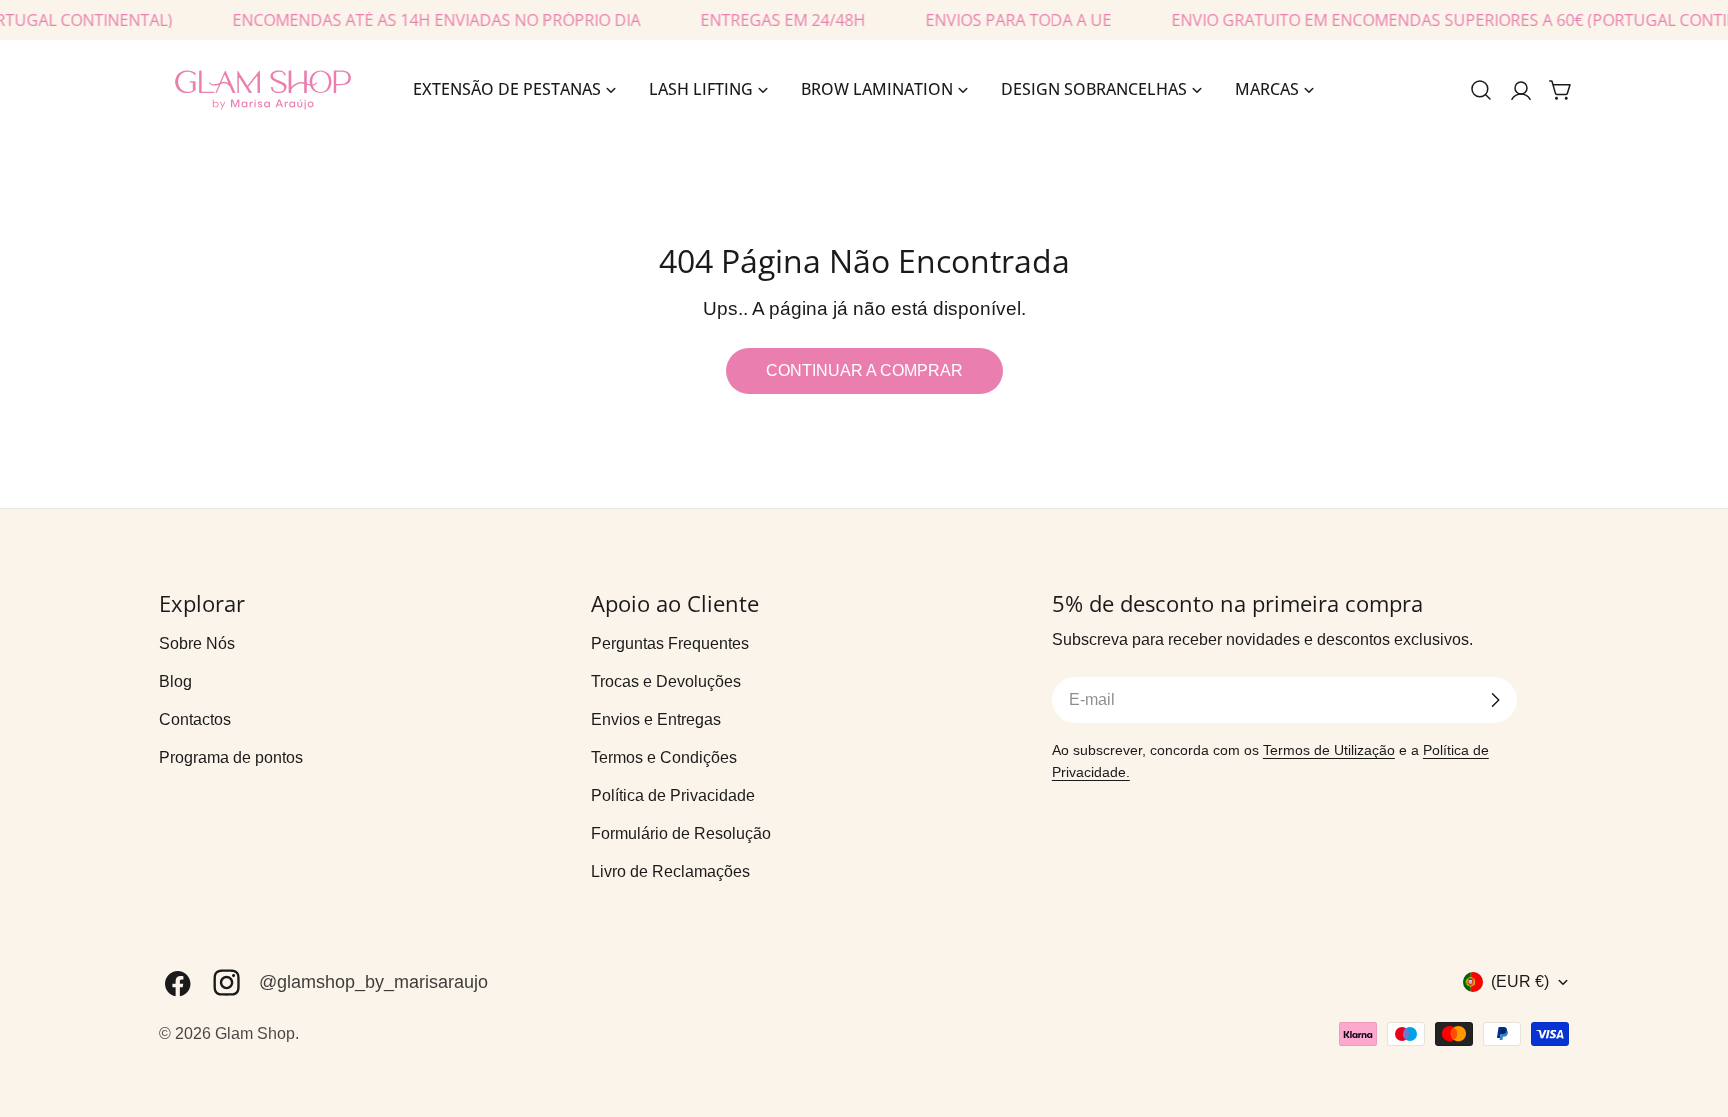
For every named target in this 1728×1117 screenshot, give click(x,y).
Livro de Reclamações (670, 871)
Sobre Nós (197, 643)
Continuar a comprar (864, 370)
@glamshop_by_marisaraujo (373, 982)
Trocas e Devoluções (666, 681)
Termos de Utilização (1329, 750)
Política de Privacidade (673, 795)
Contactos (195, 719)
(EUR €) (1520, 981)
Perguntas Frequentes (670, 643)
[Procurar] (1481, 90)
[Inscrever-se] (1495, 700)
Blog (175, 681)
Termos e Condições (664, 757)
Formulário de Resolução (681, 833)
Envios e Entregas (656, 719)
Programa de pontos (231, 757)
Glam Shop (255, 1033)
